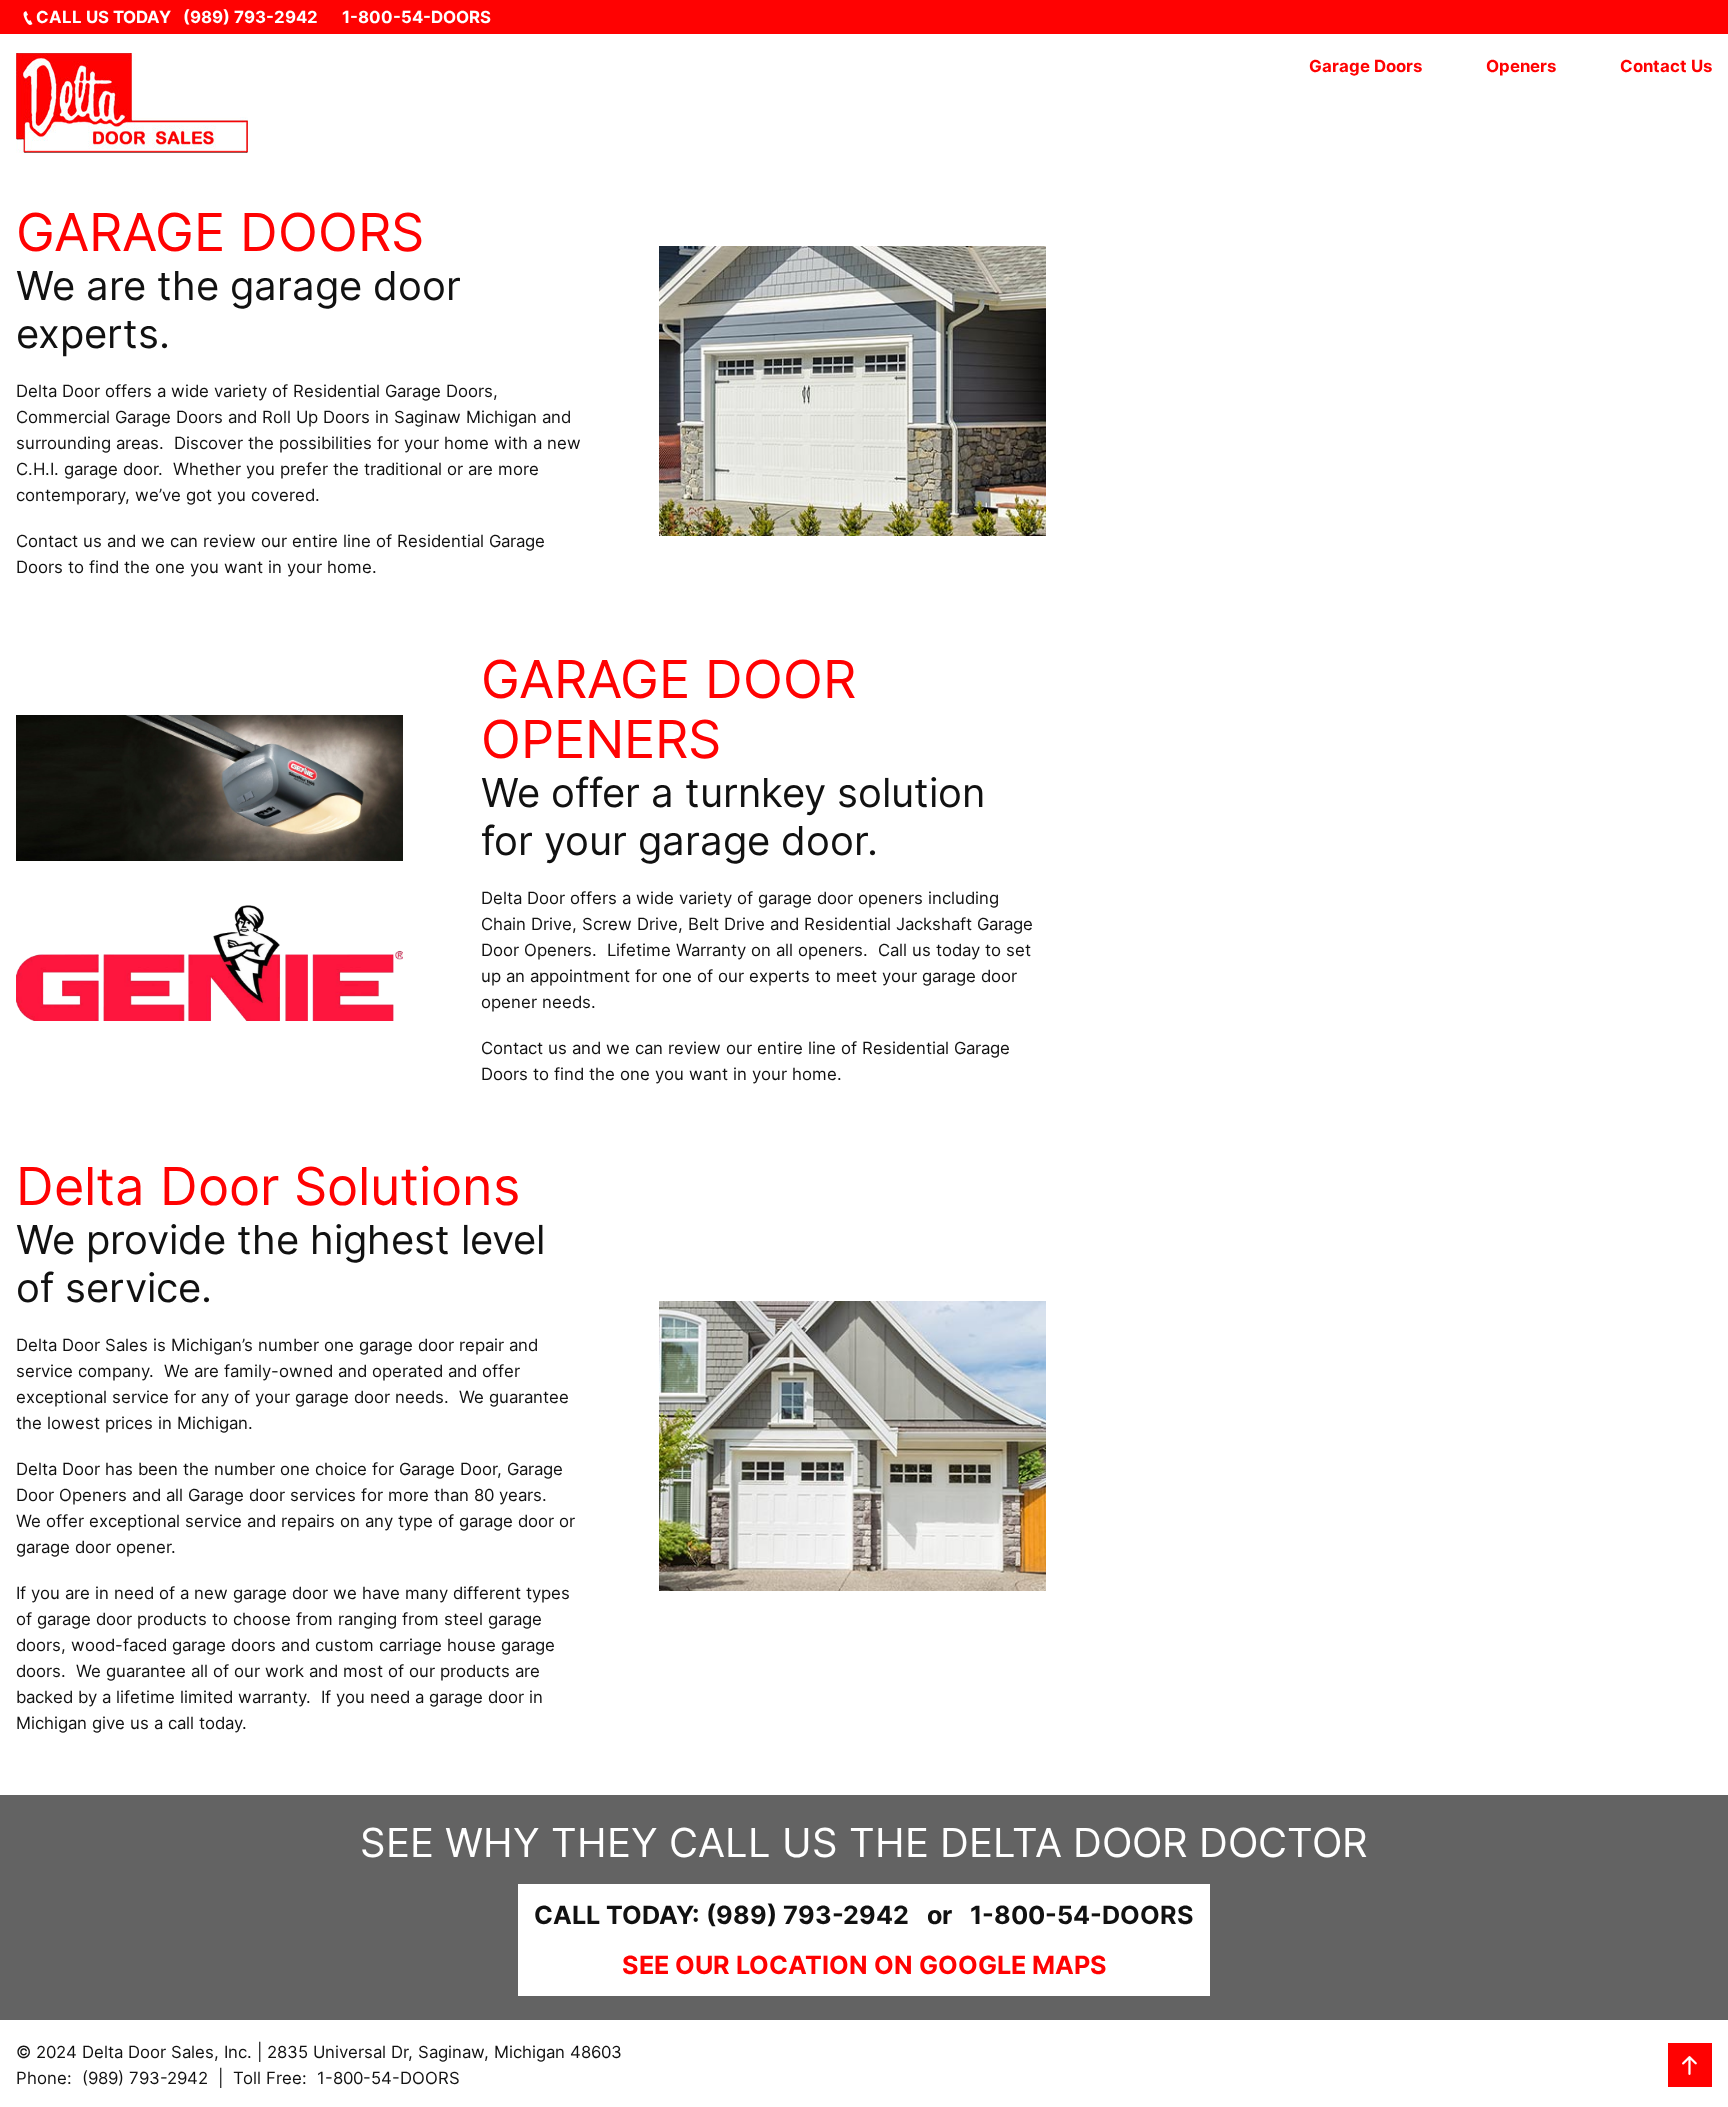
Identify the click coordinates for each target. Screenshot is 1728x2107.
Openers (1521, 66)
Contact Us (1666, 66)
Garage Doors (1365, 66)
